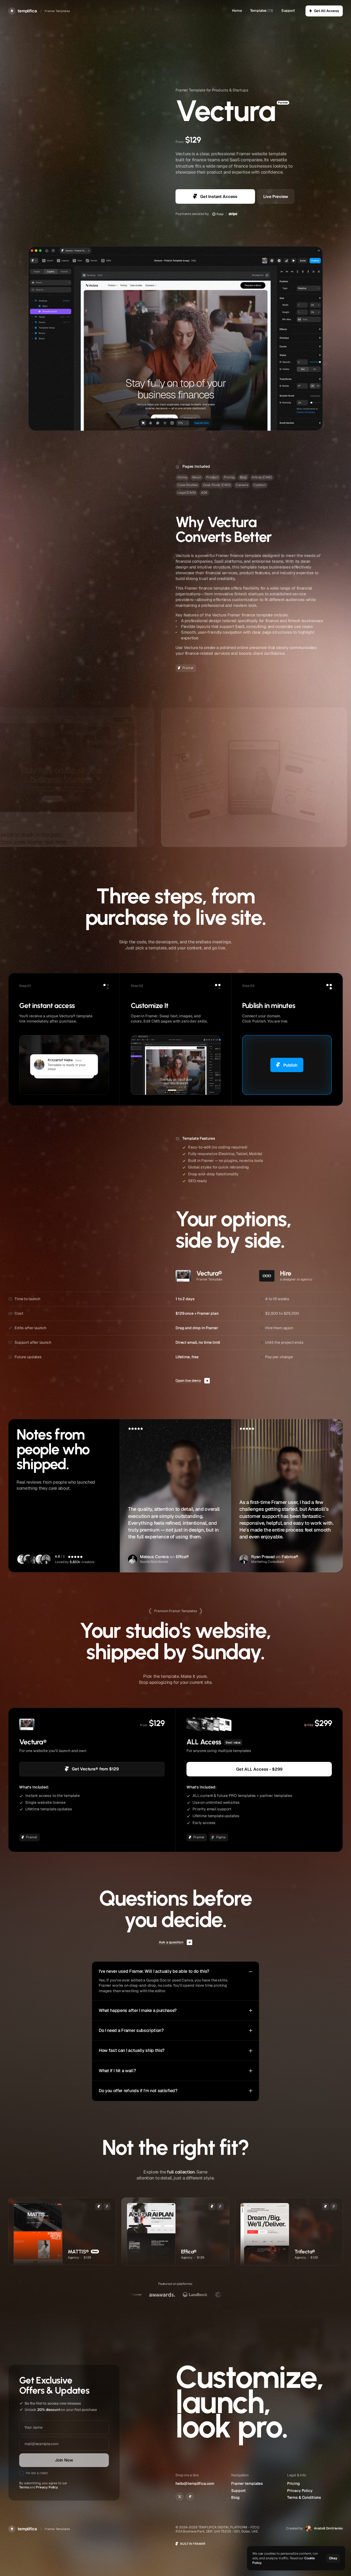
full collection (181, 2172)
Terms (24, 2487)
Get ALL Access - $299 (259, 1769)
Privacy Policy (47, 2487)
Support (288, 11)
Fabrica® (290, 1557)
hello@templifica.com (195, 2483)
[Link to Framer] (190, 2497)
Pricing (294, 2483)
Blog (235, 2497)
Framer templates (247, 2483)
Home (237, 11)
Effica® (182, 1557)
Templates (258, 11)
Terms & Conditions (304, 2497)
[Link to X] (180, 2497)
